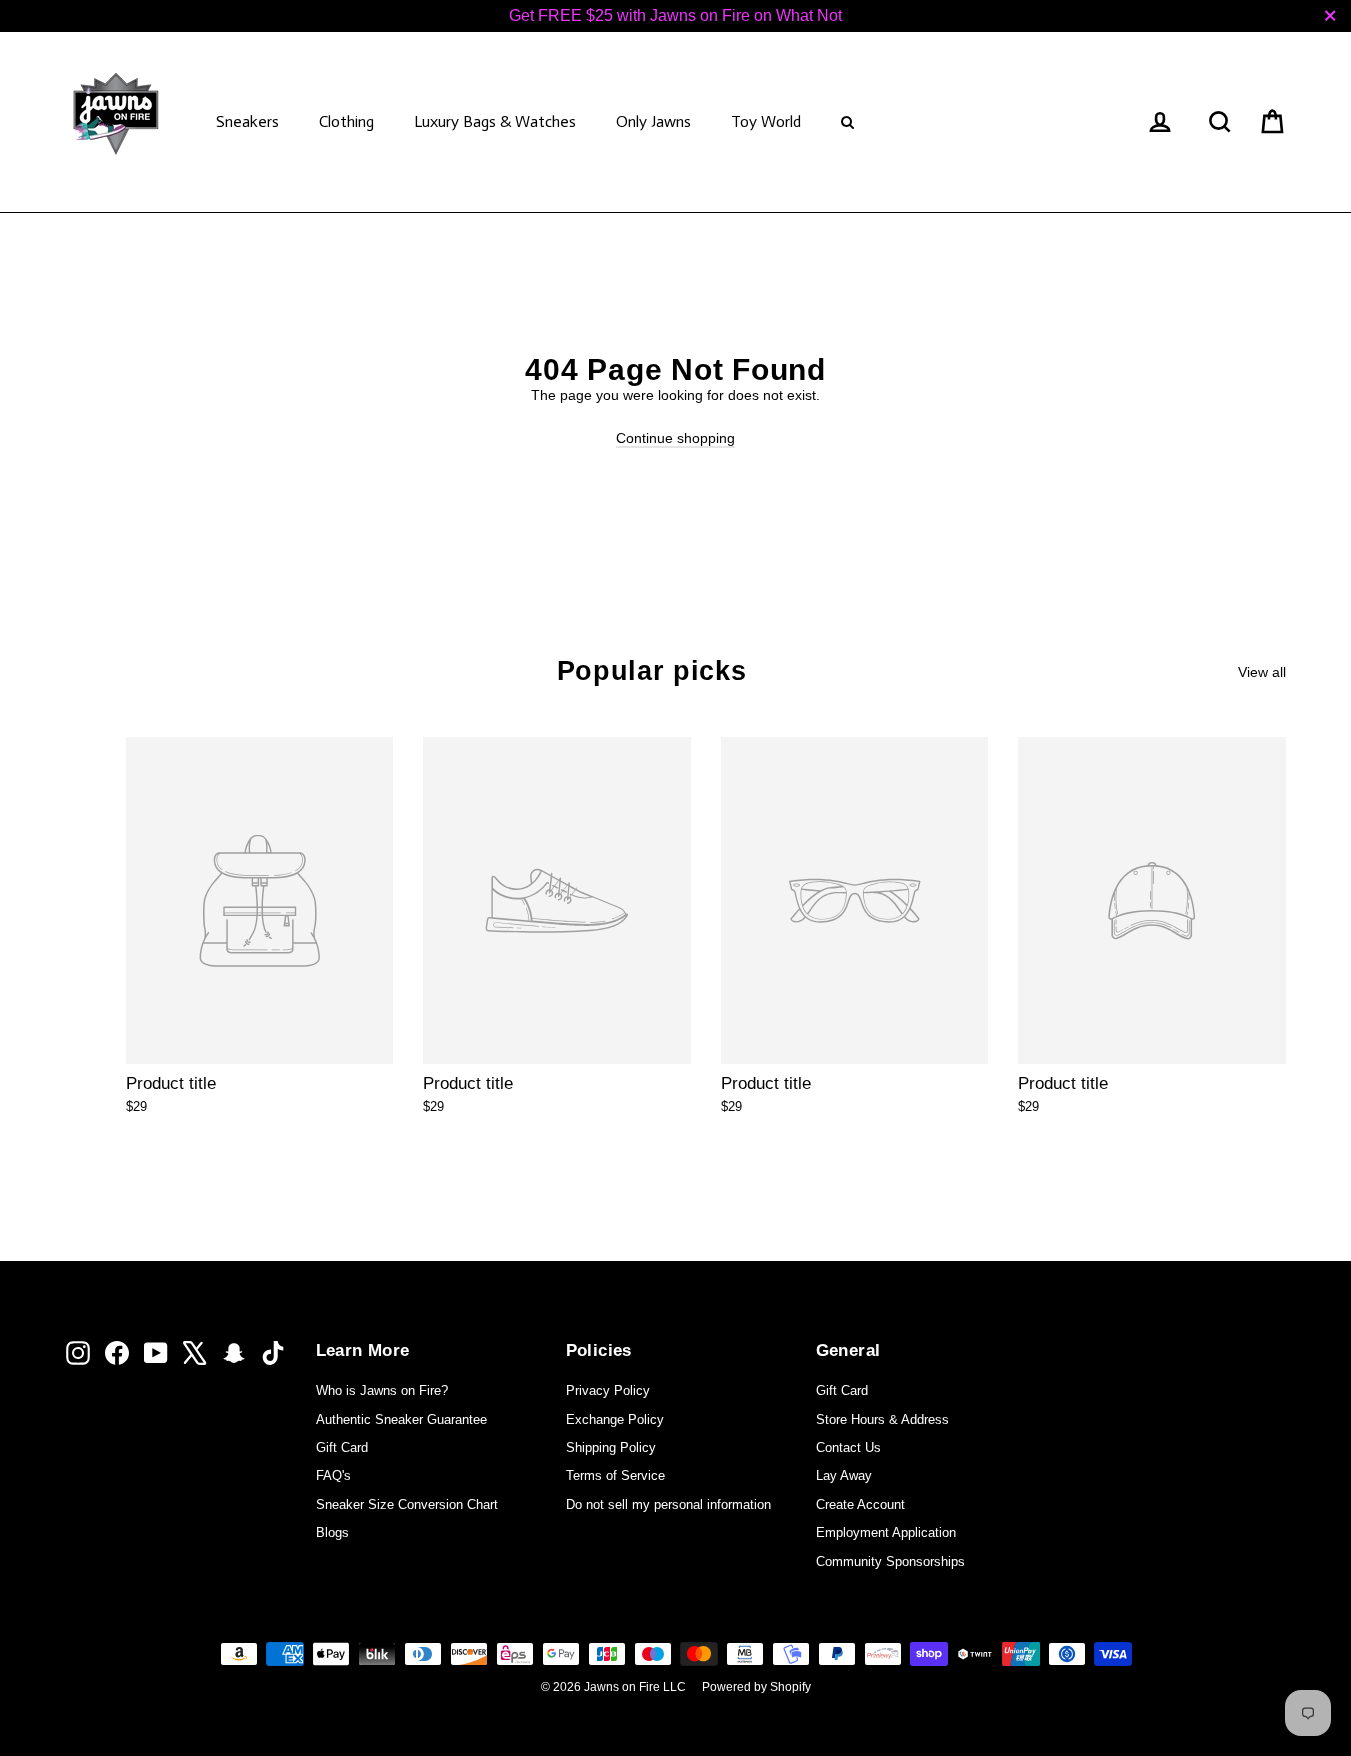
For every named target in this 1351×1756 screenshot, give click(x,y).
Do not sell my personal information (668, 1504)
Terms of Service (615, 1475)
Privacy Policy (608, 1390)
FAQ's (333, 1475)
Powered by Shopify (756, 1687)
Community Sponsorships (890, 1561)
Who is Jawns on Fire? (382, 1390)
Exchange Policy (615, 1419)
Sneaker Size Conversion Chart (407, 1504)
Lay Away (844, 1475)
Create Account (860, 1504)
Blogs (332, 1532)
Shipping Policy (611, 1447)
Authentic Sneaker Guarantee (401, 1419)
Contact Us (848, 1447)
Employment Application (886, 1532)
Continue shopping (675, 438)
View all (1262, 672)
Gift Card (342, 1447)
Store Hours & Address (882, 1419)
